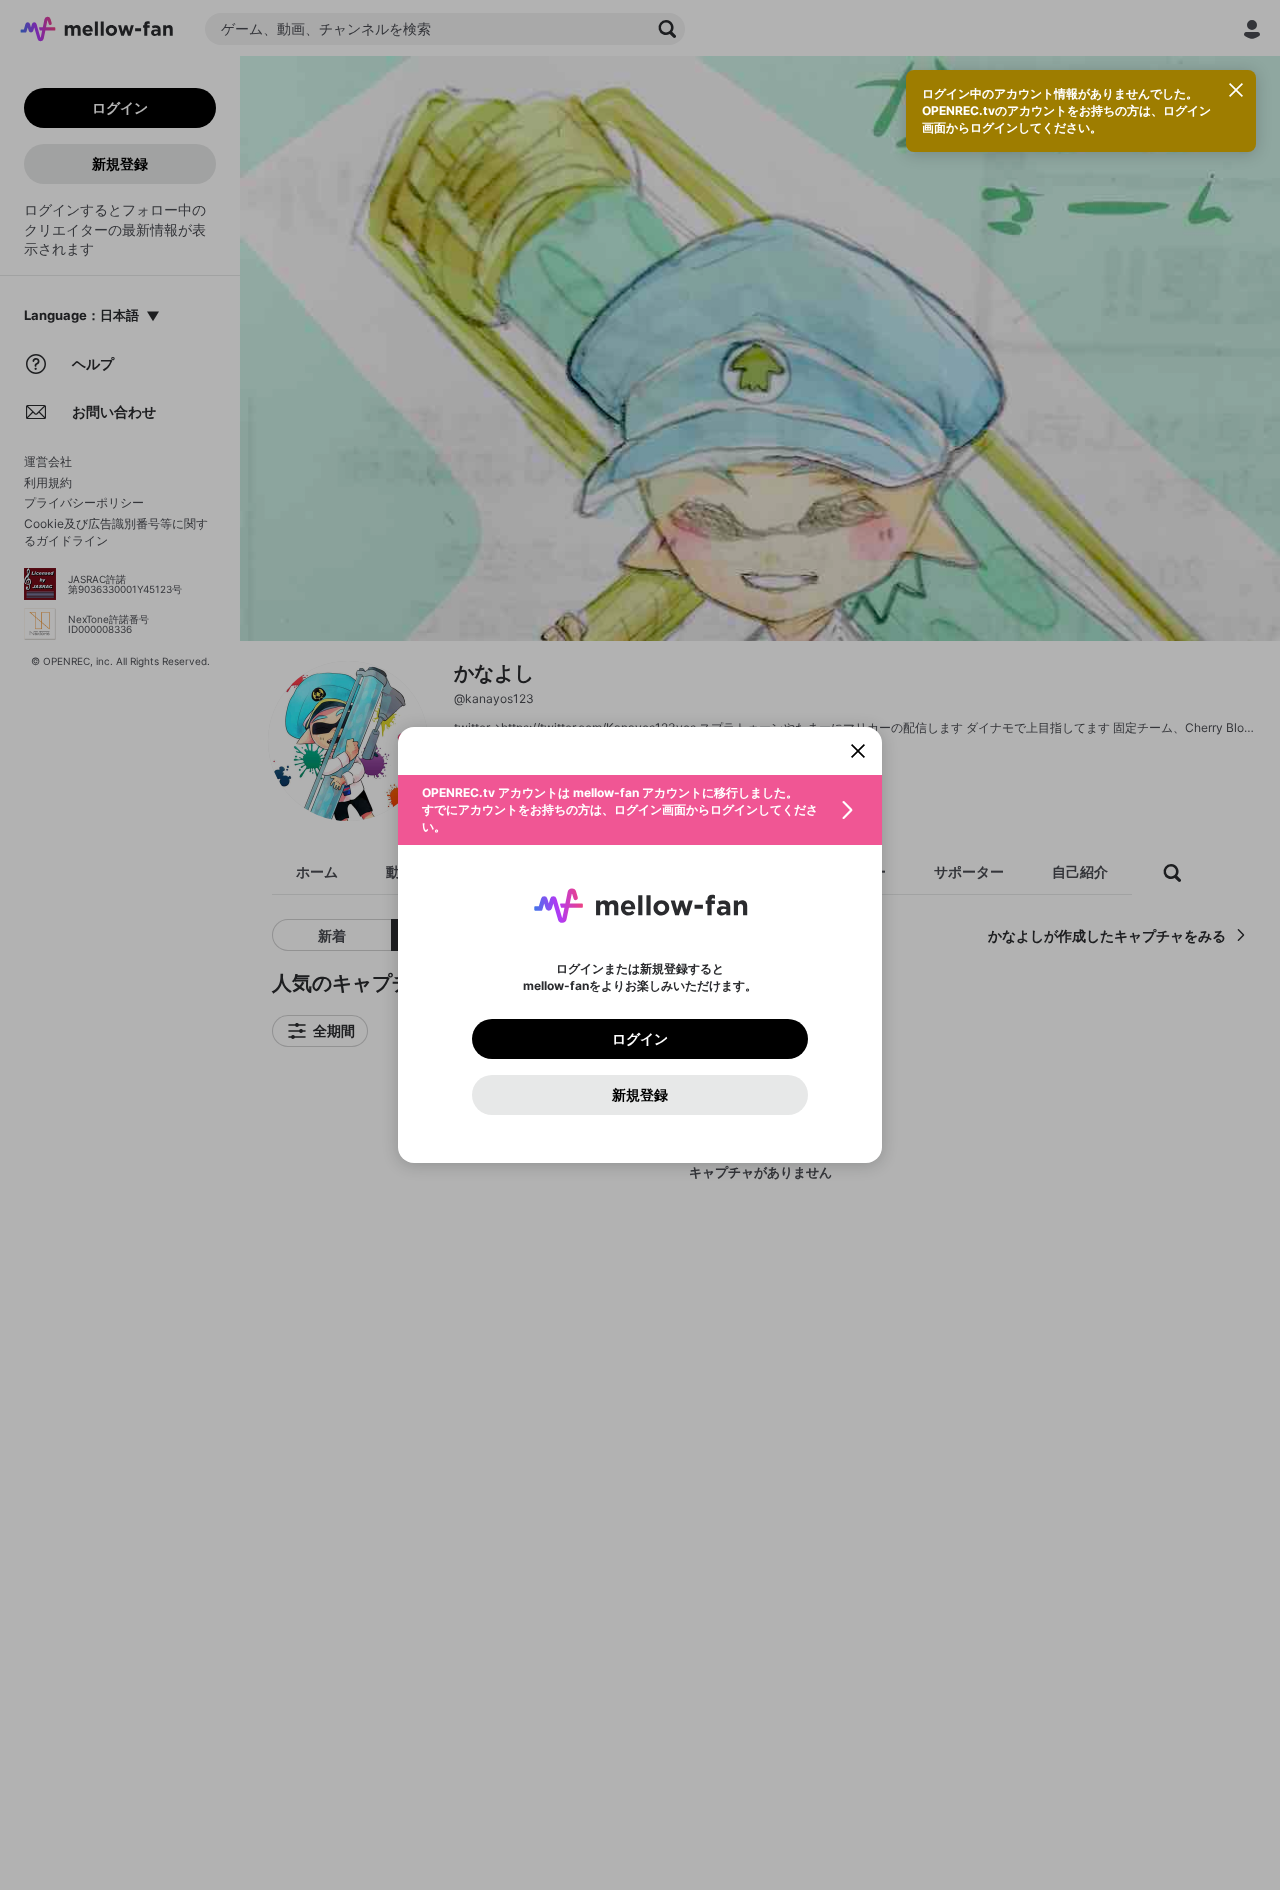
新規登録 (640, 1095)
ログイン (640, 1039)
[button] (640, 810)
